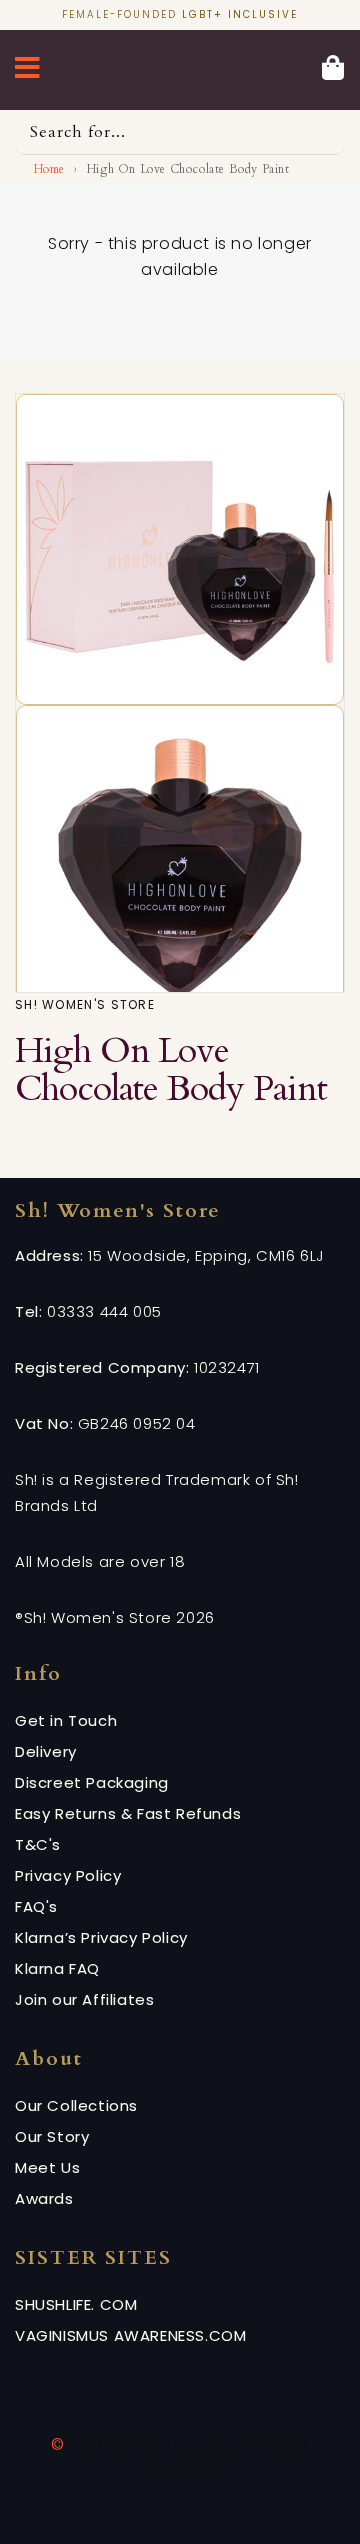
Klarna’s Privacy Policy (101, 1937)
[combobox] (180, 132)
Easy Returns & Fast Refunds (128, 1813)
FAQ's (36, 1906)
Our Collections (76, 2105)
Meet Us (47, 2167)
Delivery (46, 1751)
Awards (44, 2198)
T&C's (38, 1844)
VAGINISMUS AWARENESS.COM (130, 2335)
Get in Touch (66, 1720)
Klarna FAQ (57, 1968)
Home (49, 169)
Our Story (52, 2136)
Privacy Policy (68, 1875)
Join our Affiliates (84, 1999)
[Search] (323, 132)
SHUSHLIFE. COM (76, 2304)
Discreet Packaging (92, 1782)
